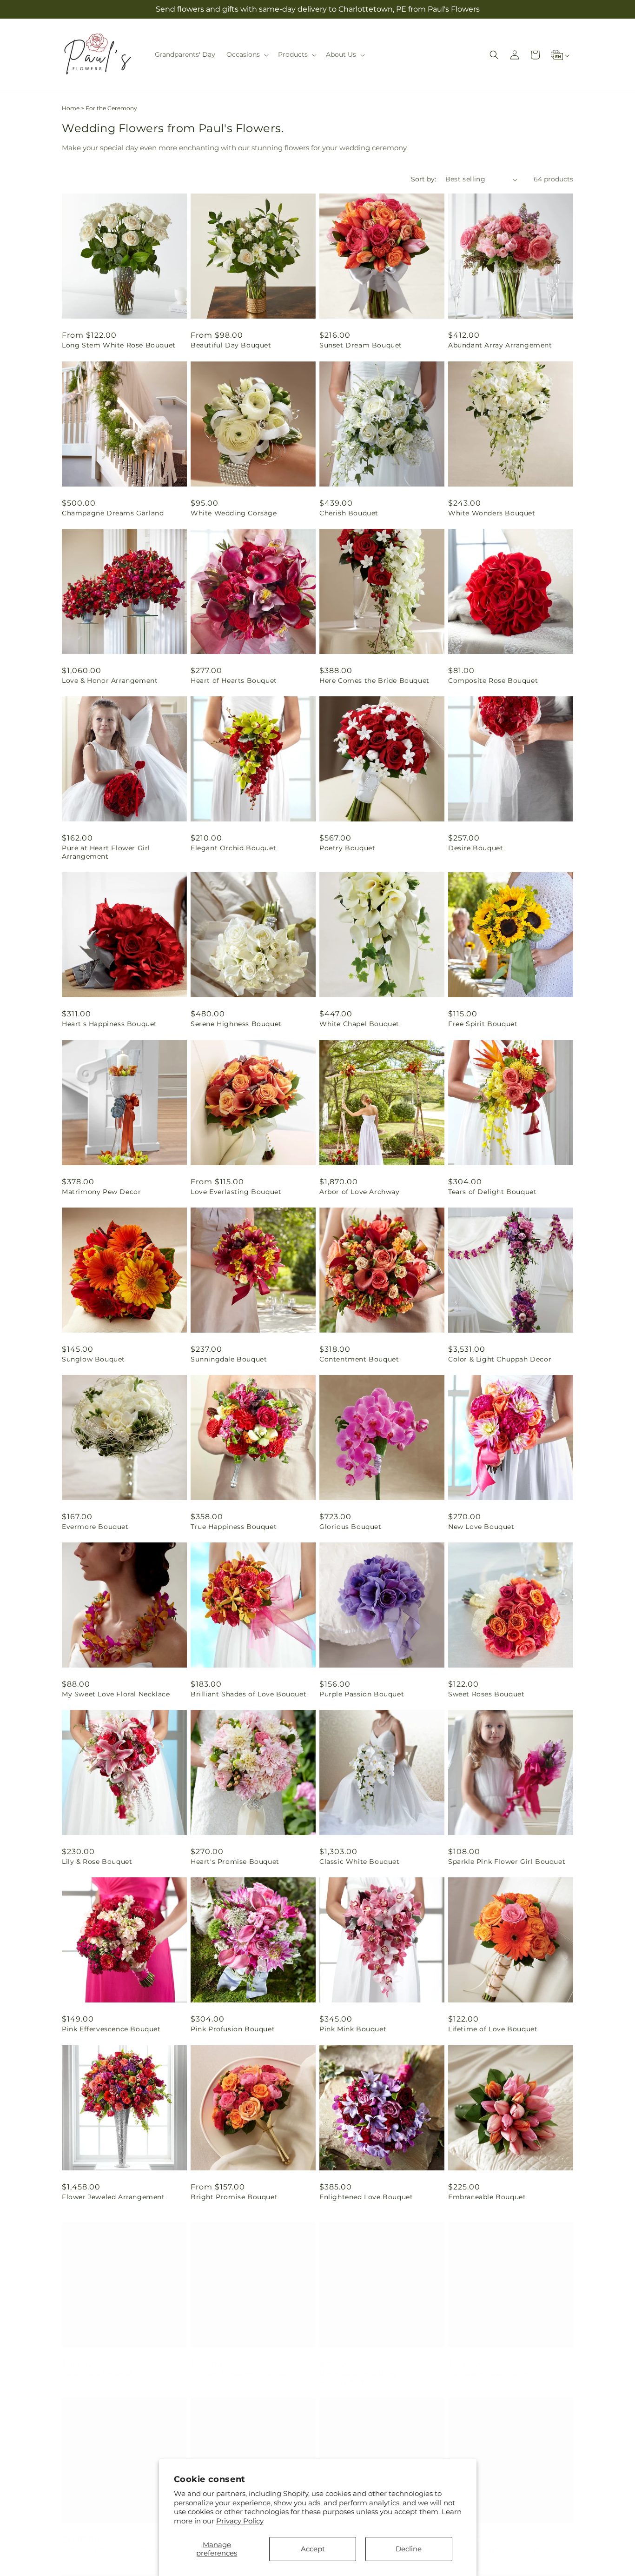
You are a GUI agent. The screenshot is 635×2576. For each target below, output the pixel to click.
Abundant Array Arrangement (500, 345)
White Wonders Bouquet (492, 513)
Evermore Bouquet (95, 1527)
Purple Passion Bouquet (362, 1694)
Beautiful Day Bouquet (231, 345)
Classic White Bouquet (360, 1862)
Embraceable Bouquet (487, 2197)
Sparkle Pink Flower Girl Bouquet (507, 1862)
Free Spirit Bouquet (483, 1024)
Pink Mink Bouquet (353, 2029)
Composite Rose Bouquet (493, 681)
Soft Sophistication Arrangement (120, 2540)
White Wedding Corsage (234, 513)
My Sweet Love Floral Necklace (116, 1694)
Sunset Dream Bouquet (361, 345)
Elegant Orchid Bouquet (233, 848)
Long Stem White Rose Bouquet (119, 345)
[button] (247, 54)
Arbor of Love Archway (360, 1192)
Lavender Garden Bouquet (494, 2540)
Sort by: (423, 179)
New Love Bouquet (481, 1527)
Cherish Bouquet (349, 513)
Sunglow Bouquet (93, 1359)
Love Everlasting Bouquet (236, 1192)
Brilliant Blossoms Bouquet (239, 2364)
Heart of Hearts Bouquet (234, 681)
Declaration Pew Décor (489, 2364)
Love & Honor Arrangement (110, 681)
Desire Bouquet (476, 848)
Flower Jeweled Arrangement (113, 2197)
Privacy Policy (240, 2521)
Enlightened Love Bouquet (366, 2197)
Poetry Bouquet (347, 848)
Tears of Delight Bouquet (492, 1192)
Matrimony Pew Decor (101, 1192)
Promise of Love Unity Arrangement (358, 2369)
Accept (313, 2549)
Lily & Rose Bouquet (97, 1862)
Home (71, 108)
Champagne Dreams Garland (113, 513)
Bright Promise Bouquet (234, 2197)
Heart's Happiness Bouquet (109, 1024)
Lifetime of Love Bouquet (493, 2029)
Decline (409, 2549)
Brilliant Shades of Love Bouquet (248, 1694)
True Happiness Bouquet (234, 1527)
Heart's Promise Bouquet (235, 1862)
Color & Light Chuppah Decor (500, 1359)
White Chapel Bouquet (359, 1024)
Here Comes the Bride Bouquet (374, 681)
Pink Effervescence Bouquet (111, 2029)
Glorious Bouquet (351, 1527)
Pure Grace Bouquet (97, 2364)
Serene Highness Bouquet (236, 1024)
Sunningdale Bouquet (229, 1359)
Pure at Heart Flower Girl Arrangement (106, 852)
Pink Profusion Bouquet (233, 2029)
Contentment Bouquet (359, 1359)
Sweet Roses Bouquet (486, 1694)
